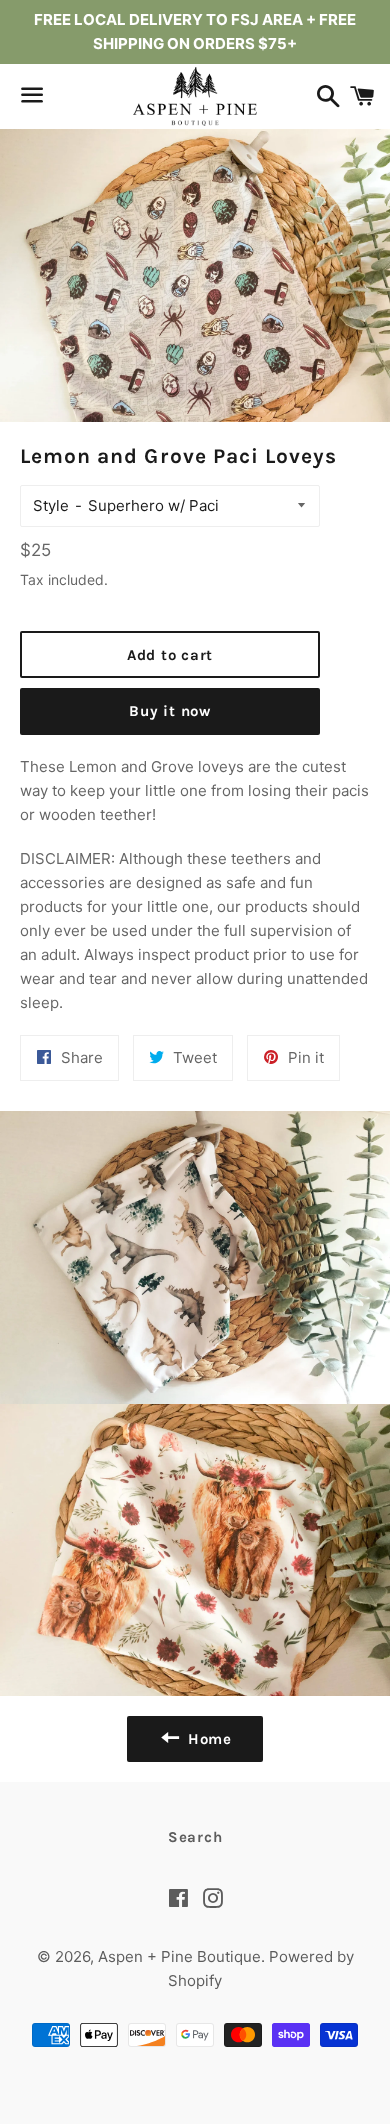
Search (195, 1837)
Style (51, 505)
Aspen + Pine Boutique (179, 1956)
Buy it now (170, 711)
